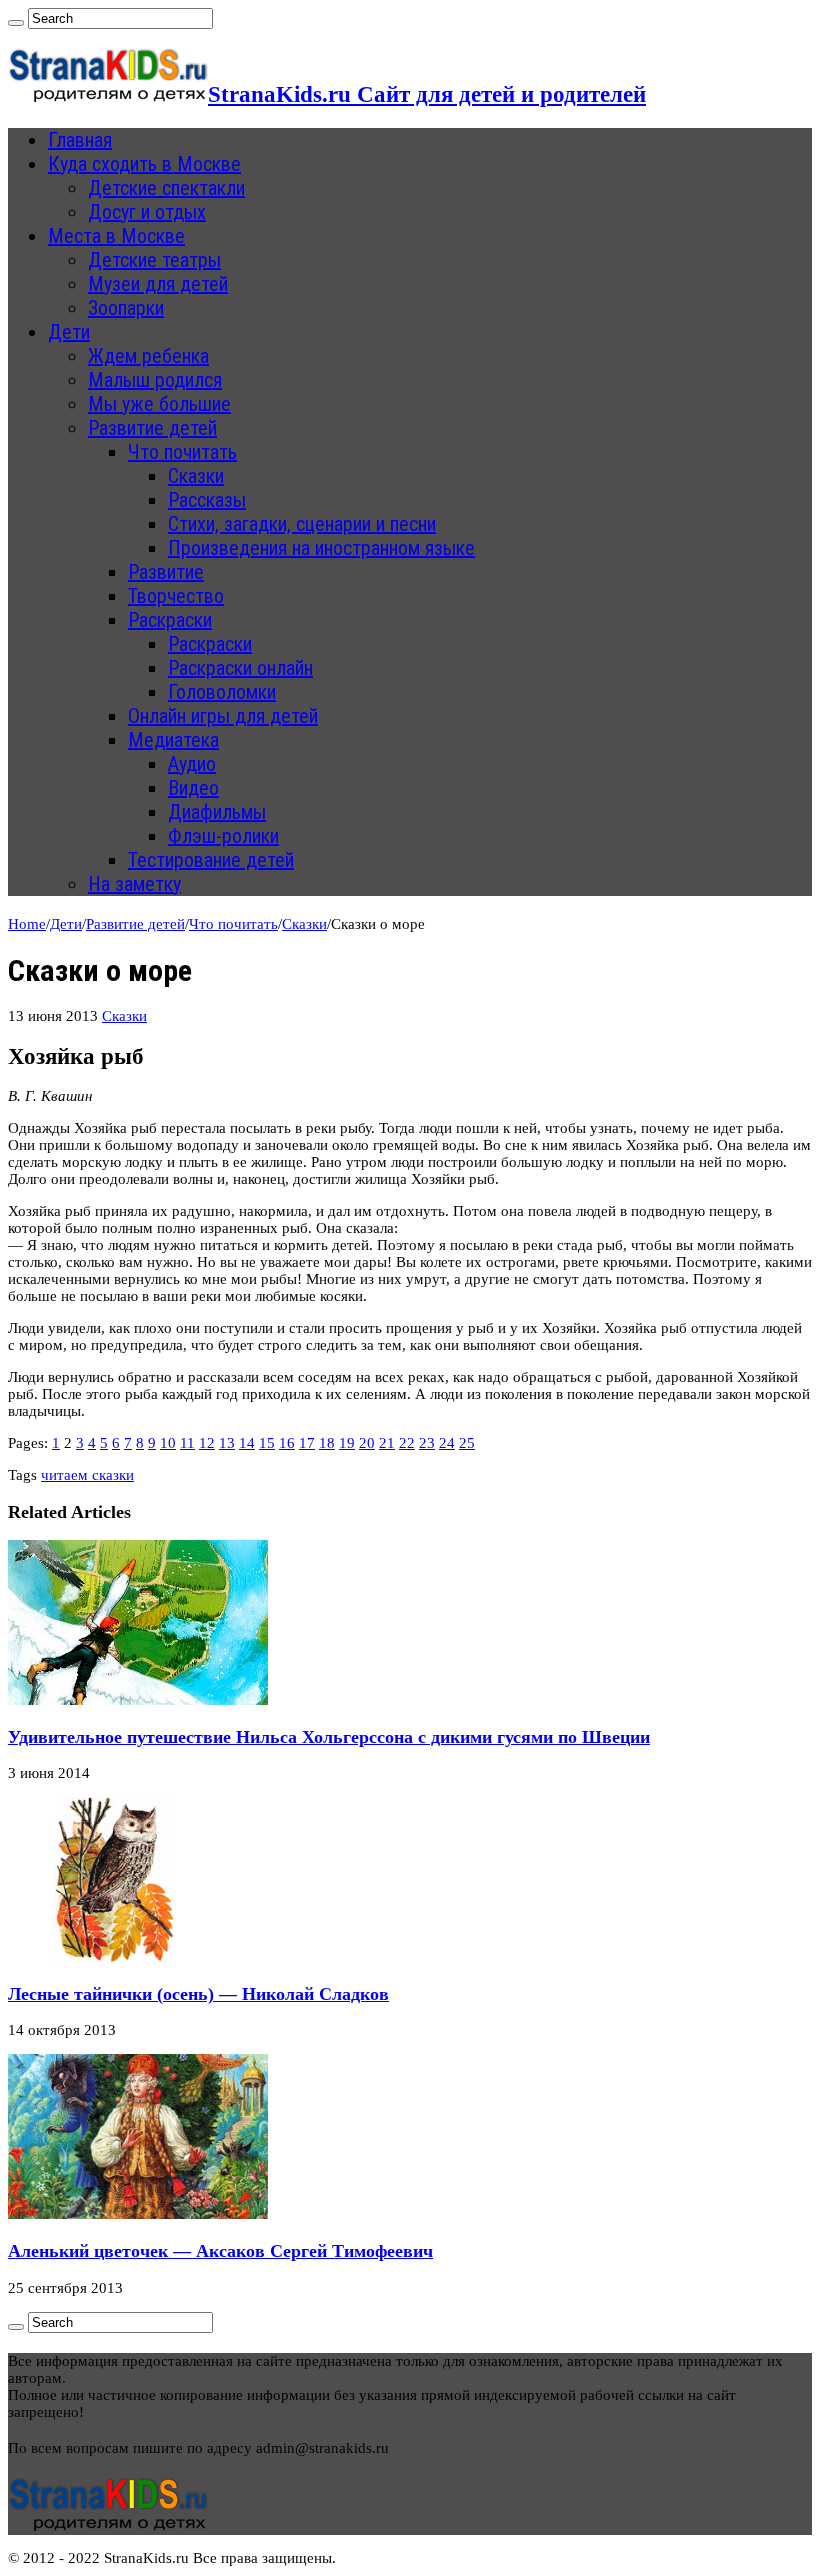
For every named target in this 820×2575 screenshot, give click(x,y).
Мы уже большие (159, 404)
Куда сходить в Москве (144, 164)
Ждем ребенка (148, 356)
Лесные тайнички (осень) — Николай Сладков (198, 1994)
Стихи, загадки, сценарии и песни (302, 524)
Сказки (196, 476)
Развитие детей (152, 428)
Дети (69, 332)
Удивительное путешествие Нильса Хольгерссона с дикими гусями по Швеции (329, 1737)
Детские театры (154, 260)
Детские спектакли (166, 188)
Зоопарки (126, 308)
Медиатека (173, 740)
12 (207, 1443)
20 (367, 1443)
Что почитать (182, 452)
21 (387, 1443)
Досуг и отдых (147, 212)
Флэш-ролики (223, 836)
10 (168, 1443)
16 (287, 1443)
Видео (193, 788)
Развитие (166, 572)
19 (347, 1443)
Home (27, 924)
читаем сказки (87, 1475)
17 (307, 1443)
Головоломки (222, 692)
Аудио (192, 764)
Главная (80, 140)
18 (327, 1443)
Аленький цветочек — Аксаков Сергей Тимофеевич (220, 2251)
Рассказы (207, 500)
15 (267, 1443)
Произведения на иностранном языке (321, 548)
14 (247, 1443)
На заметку (134, 884)
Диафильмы (217, 812)
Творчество (176, 596)
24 (447, 1443)
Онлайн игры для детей (223, 716)
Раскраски (170, 620)
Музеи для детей (158, 284)
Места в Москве (116, 236)
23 (427, 1443)
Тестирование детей (211, 860)
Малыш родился (155, 380)
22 (407, 1443)
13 (227, 1443)
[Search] (16, 23)
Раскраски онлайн (240, 668)
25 (467, 1443)
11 (187, 1443)
